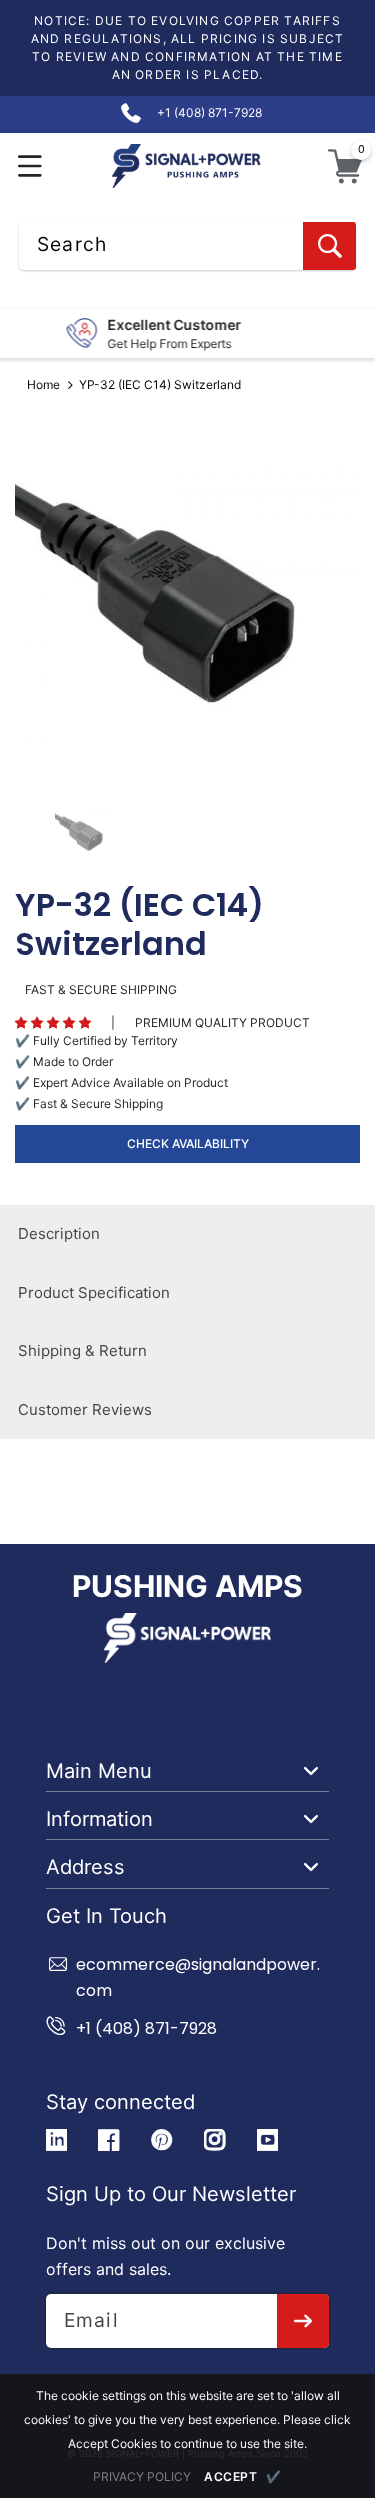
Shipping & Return (82, 1350)
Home (43, 384)
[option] (187, 601)
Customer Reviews (85, 1409)
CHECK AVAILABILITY (188, 1143)
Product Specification (94, 1292)
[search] (329, 246)
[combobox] (187, 246)
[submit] (303, 2321)
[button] (30, 166)
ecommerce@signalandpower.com (198, 1977)
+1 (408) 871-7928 (146, 2028)
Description (59, 1233)
